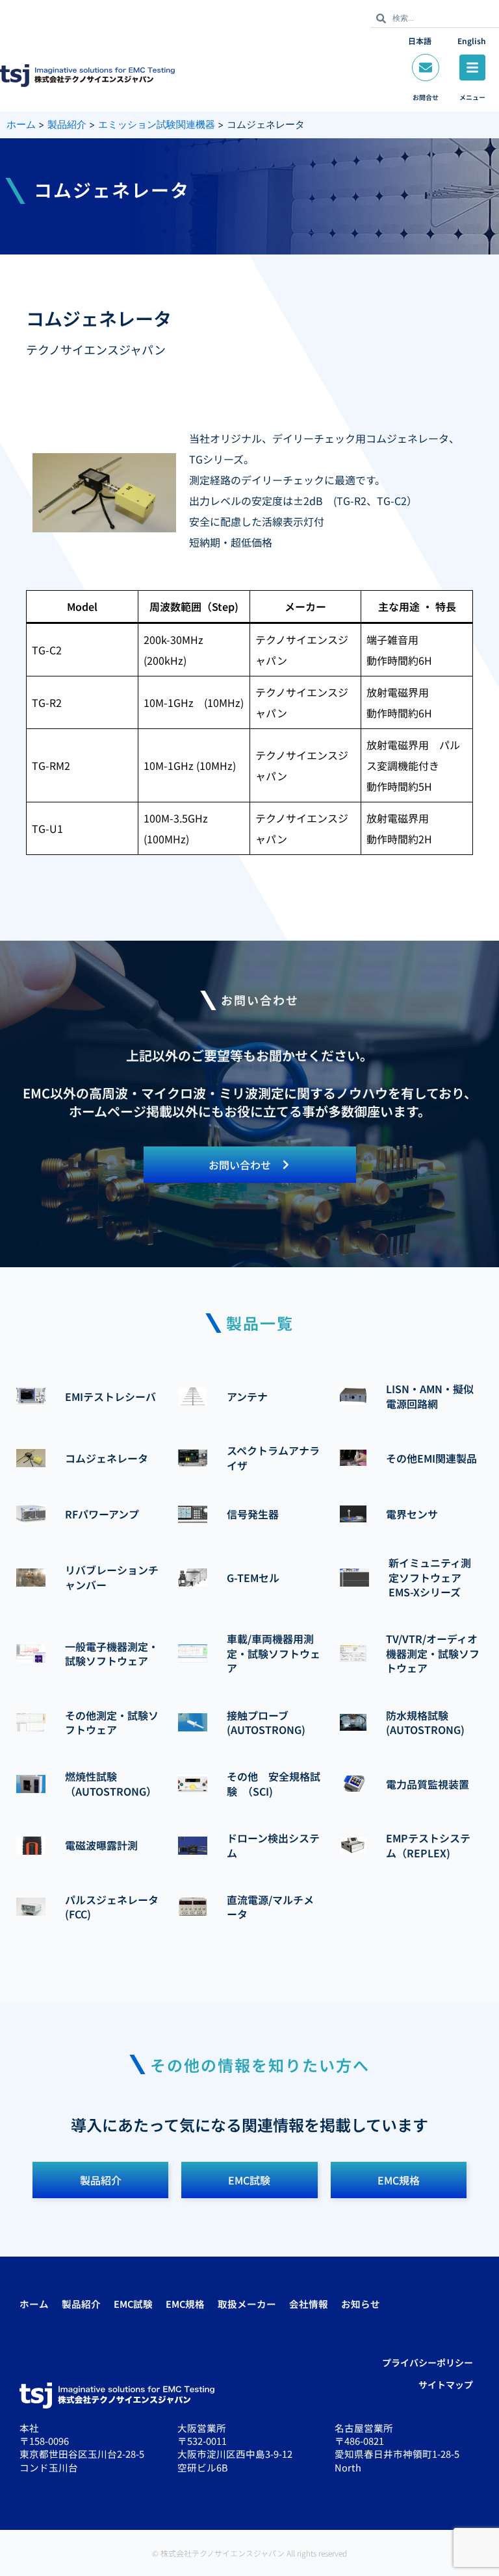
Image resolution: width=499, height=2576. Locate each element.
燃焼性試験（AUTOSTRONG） (111, 1783)
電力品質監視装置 (428, 1784)
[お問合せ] (426, 68)
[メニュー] (472, 68)
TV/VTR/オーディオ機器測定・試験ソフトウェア (433, 1653)
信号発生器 (253, 1514)
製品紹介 (81, 2304)
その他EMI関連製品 (431, 1458)
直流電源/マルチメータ (270, 1907)
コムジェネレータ (107, 1458)
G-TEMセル (253, 1578)
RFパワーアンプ (102, 1514)
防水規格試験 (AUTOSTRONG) (425, 1722)
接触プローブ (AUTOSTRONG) (266, 1722)
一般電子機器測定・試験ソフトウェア (112, 1653)
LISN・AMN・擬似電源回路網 (430, 1396)
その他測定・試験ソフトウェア (112, 1722)
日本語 (420, 41)
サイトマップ (446, 2384)
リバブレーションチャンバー (112, 1577)
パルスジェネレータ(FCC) (112, 1907)
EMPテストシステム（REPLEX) (428, 1845)
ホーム (34, 2304)
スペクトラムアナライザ (273, 1457)
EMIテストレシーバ (110, 1396)
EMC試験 (133, 2304)
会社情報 (309, 2304)
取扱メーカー (247, 2304)
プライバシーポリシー (428, 2362)
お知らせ (361, 2304)
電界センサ (412, 1514)
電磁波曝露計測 (101, 1845)
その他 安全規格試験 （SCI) (274, 1783)
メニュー (472, 97)
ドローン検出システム (273, 1845)
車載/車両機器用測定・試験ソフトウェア (274, 1653)
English (472, 41)
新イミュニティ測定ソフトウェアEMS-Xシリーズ (430, 1577)
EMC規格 (185, 2304)
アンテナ (247, 1396)
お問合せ (426, 97)
